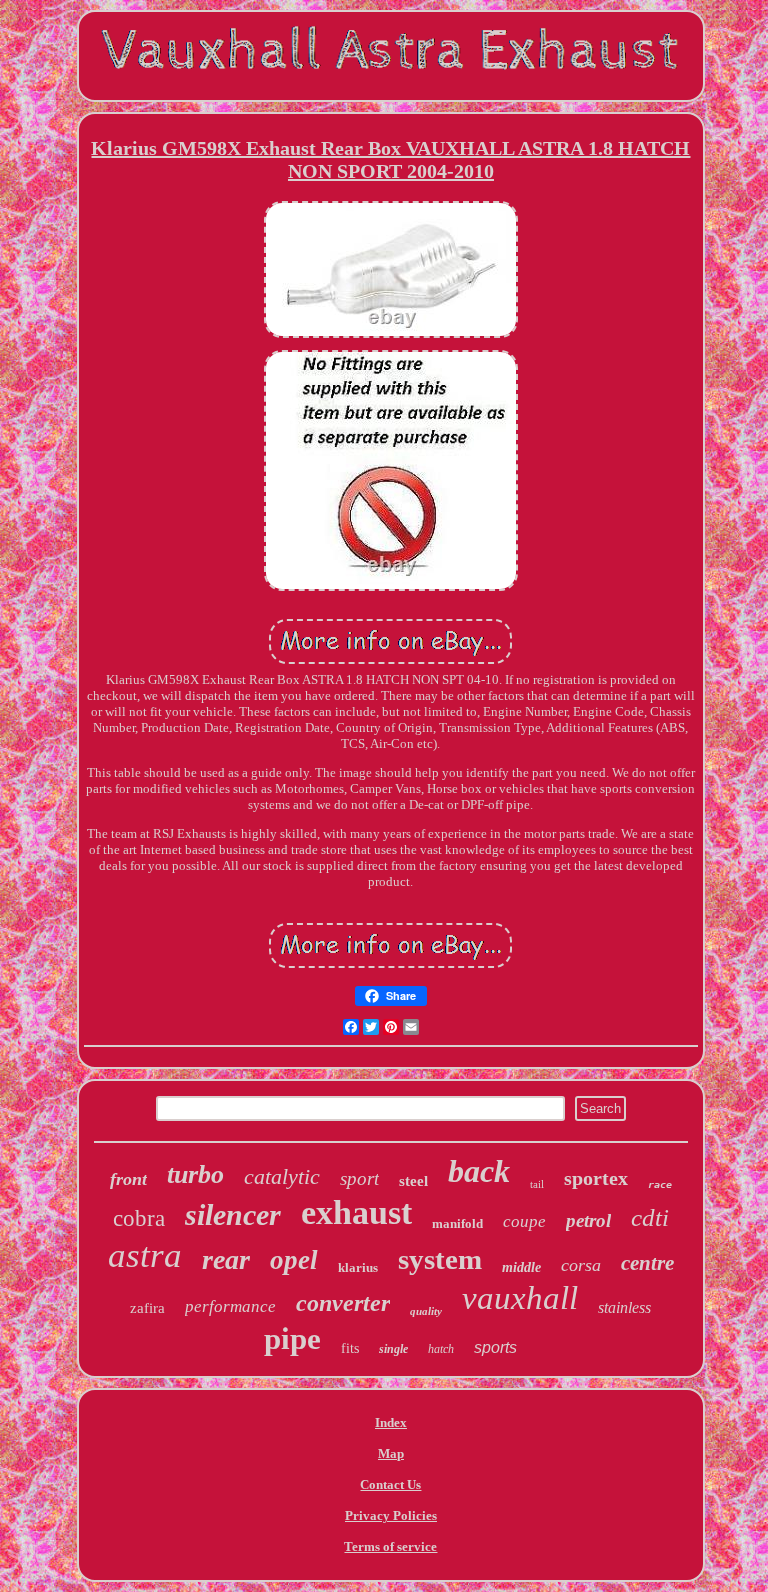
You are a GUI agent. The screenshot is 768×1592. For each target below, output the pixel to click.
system (440, 1259)
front (128, 1179)
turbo (195, 1174)
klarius (358, 1267)
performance (230, 1306)
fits (350, 1348)
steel (413, 1181)
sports (495, 1347)
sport (359, 1178)
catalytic (282, 1176)
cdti (650, 1217)
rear (226, 1259)
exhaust (356, 1212)
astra (145, 1255)
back (479, 1171)
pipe (292, 1338)
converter (343, 1303)
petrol (588, 1220)
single (393, 1349)
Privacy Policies (391, 1515)
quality (426, 1311)
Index (391, 1422)
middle (521, 1267)
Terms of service (390, 1546)
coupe (524, 1221)
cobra (139, 1218)
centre (647, 1263)
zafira (147, 1308)
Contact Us (390, 1484)
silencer (233, 1214)
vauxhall (520, 1298)
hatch (441, 1349)
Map (391, 1453)
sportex (596, 1178)
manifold (457, 1223)
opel (294, 1260)
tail (537, 1184)
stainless (624, 1307)
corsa (581, 1265)
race (660, 1184)
